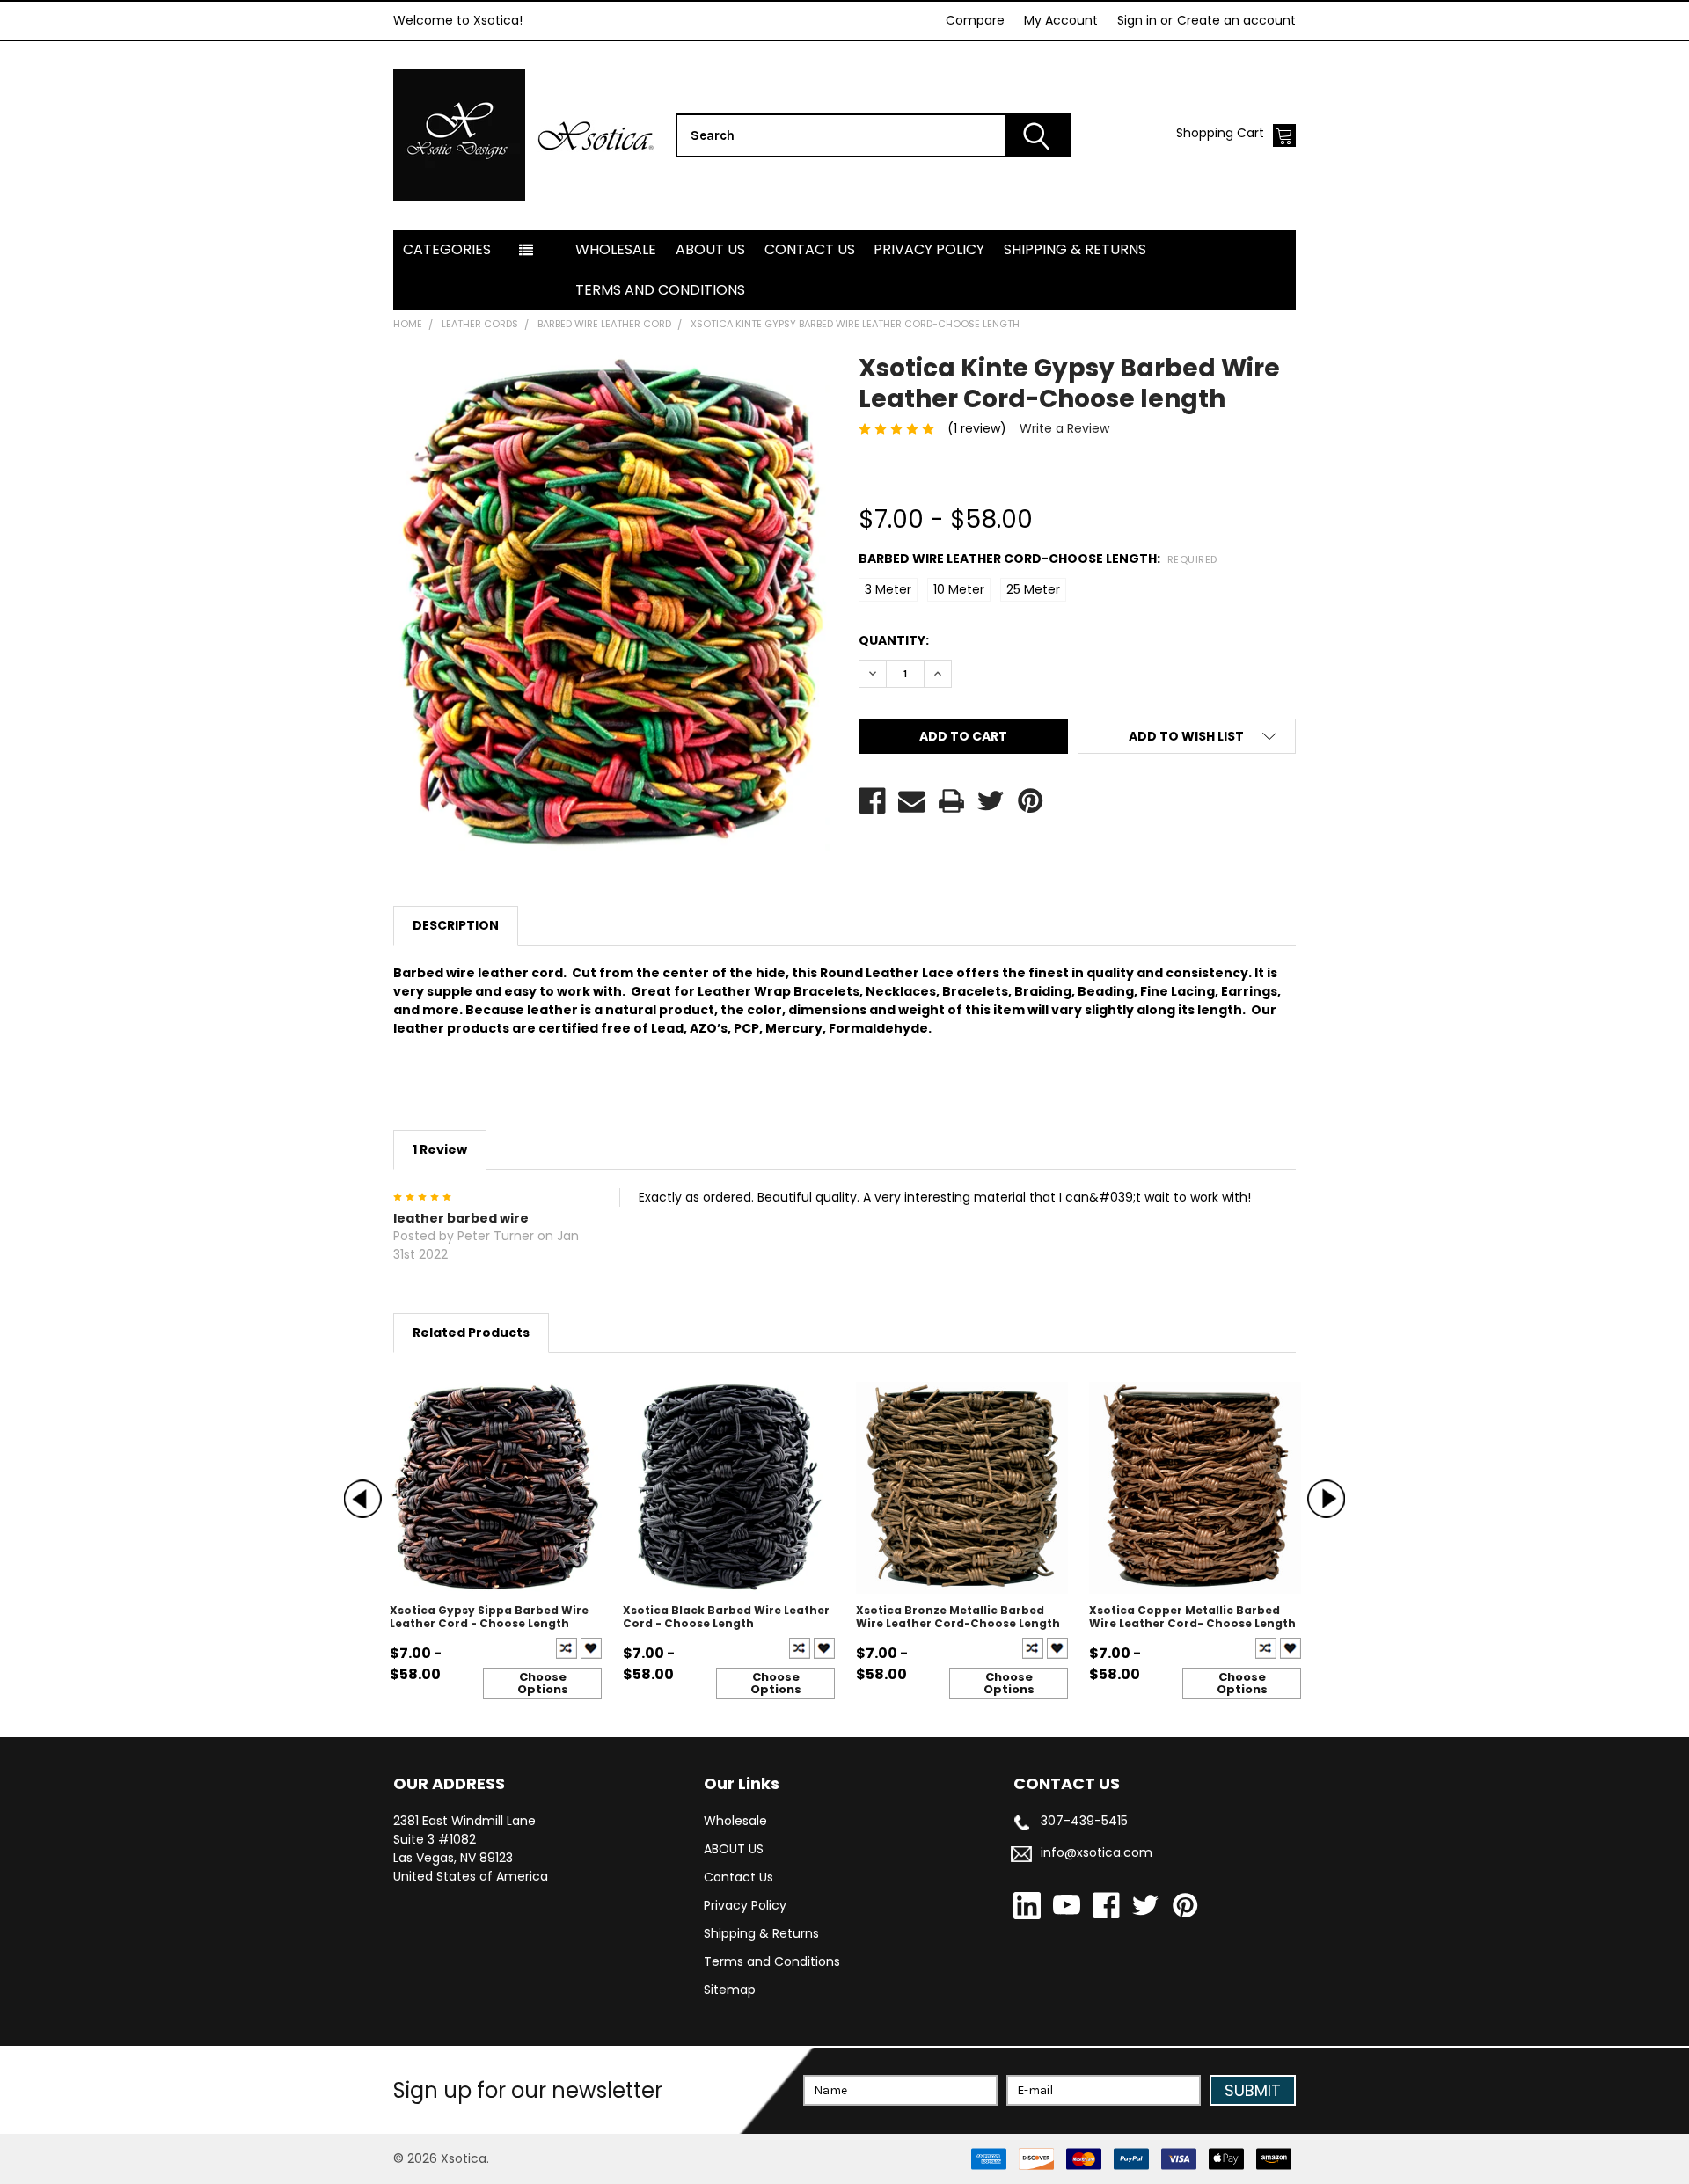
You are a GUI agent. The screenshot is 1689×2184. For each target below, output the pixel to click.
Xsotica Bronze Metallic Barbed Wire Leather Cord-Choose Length (958, 1617)
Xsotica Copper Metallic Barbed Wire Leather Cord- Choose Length (1192, 1617)
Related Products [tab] (471, 1333)
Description (456, 925)
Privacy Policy (929, 249)
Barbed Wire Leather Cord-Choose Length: (1038, 559)
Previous (363, 1499)
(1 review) (977, 428)
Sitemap (730, 1990)
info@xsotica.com (1097, 1852)
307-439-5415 (1084, 1821)
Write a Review (1064, 428)
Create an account (1236, 20)
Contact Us (810, 249)
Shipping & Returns (1075, 249)
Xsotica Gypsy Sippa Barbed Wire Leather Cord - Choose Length (489, 1617)
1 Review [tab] (440, 1150)
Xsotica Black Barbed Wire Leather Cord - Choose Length (726, 1617)
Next (1326, 1499)
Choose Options (543, 1683)
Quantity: (894, 640)
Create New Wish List (591, 1648)
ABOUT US (710, 249)
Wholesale (616, 249)
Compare (975, 20)
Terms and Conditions (660, 290)
